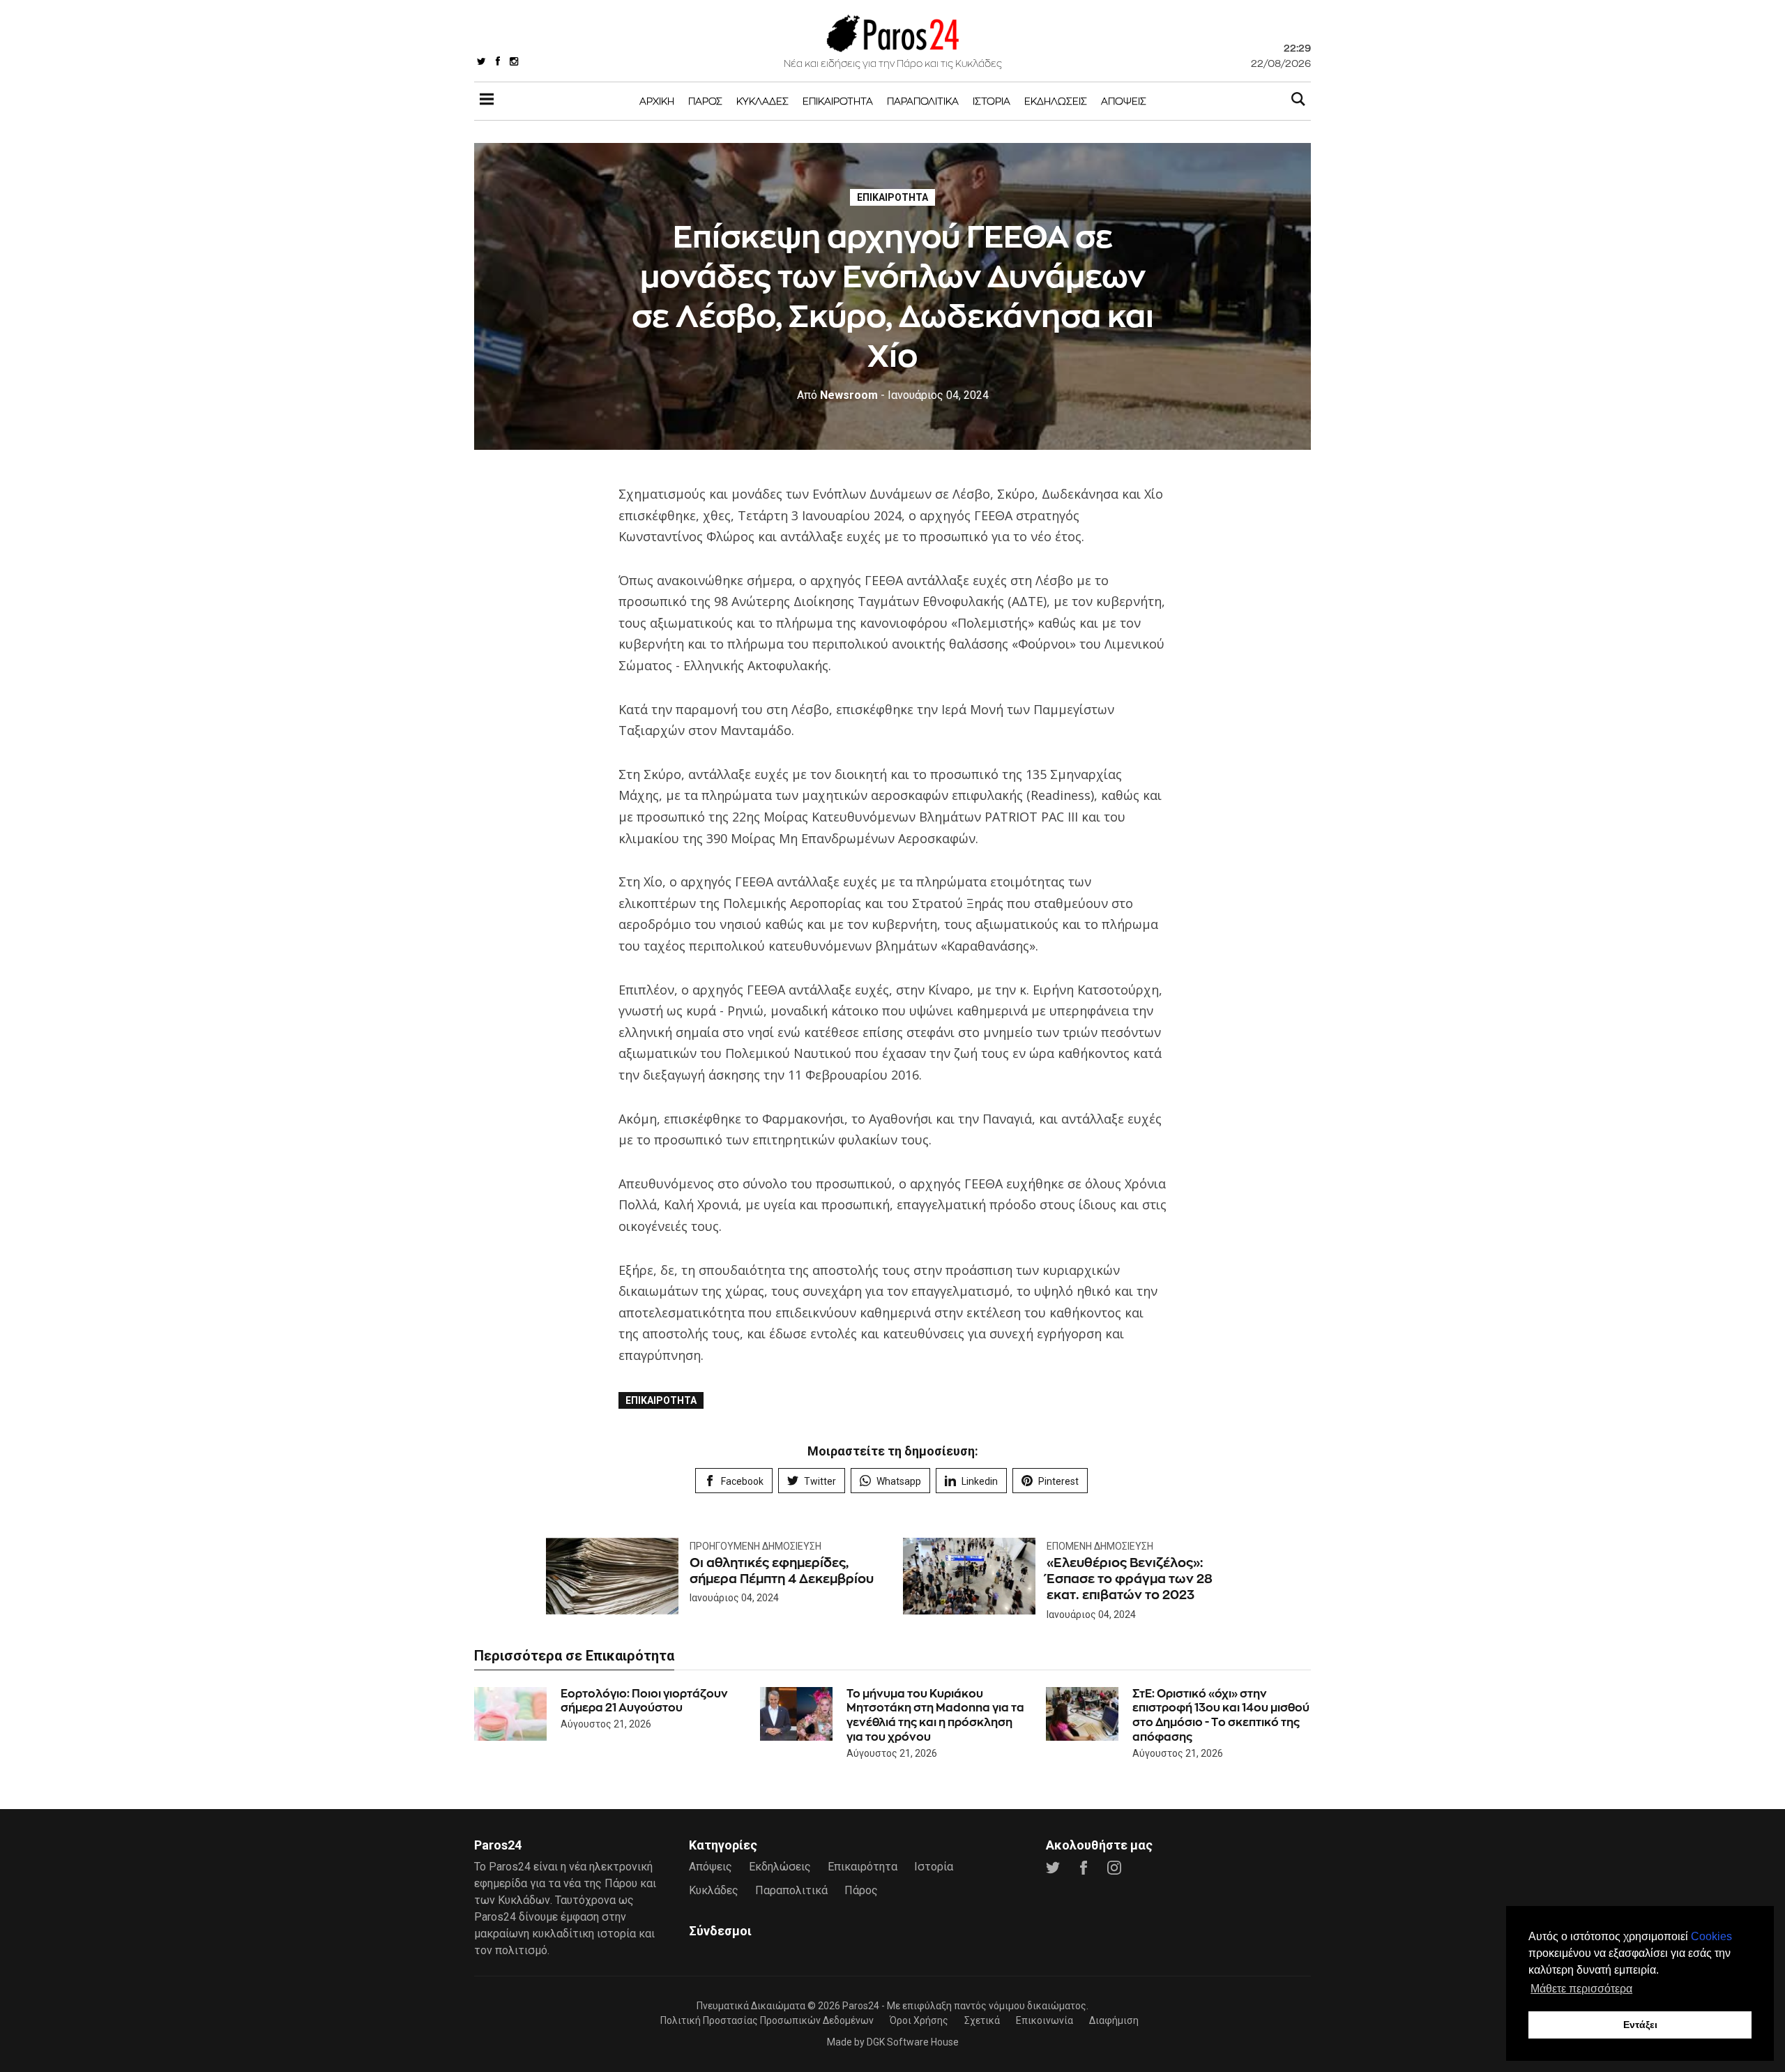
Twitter (820, 1481)
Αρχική (657, 101)
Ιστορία (992, 101)
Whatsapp (899, 1481)
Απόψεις (1124, 101)
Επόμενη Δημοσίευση (1100, 1546)
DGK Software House (913, 2042)
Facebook (742, 1481)
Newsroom (837, 395)
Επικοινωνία (1045, 2020)
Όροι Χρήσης (919, 2020)
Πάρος (705, 101)
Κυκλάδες (762, 101)
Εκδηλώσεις (1056, 101)
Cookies (1711, 1936)
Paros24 (861, 2006)
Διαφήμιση (1114, 2020)
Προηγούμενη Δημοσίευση (755, 1546)
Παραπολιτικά (923, 101)
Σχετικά (982, 2020)
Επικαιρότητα (838, 101)
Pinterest (1058, 1481)
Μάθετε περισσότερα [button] (1581, 1989)
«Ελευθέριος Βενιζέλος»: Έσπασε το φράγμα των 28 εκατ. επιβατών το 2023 (1130, 1579)
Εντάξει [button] (1640, 2025)
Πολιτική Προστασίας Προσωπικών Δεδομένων (767, 2020)
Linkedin (980, 1481)
